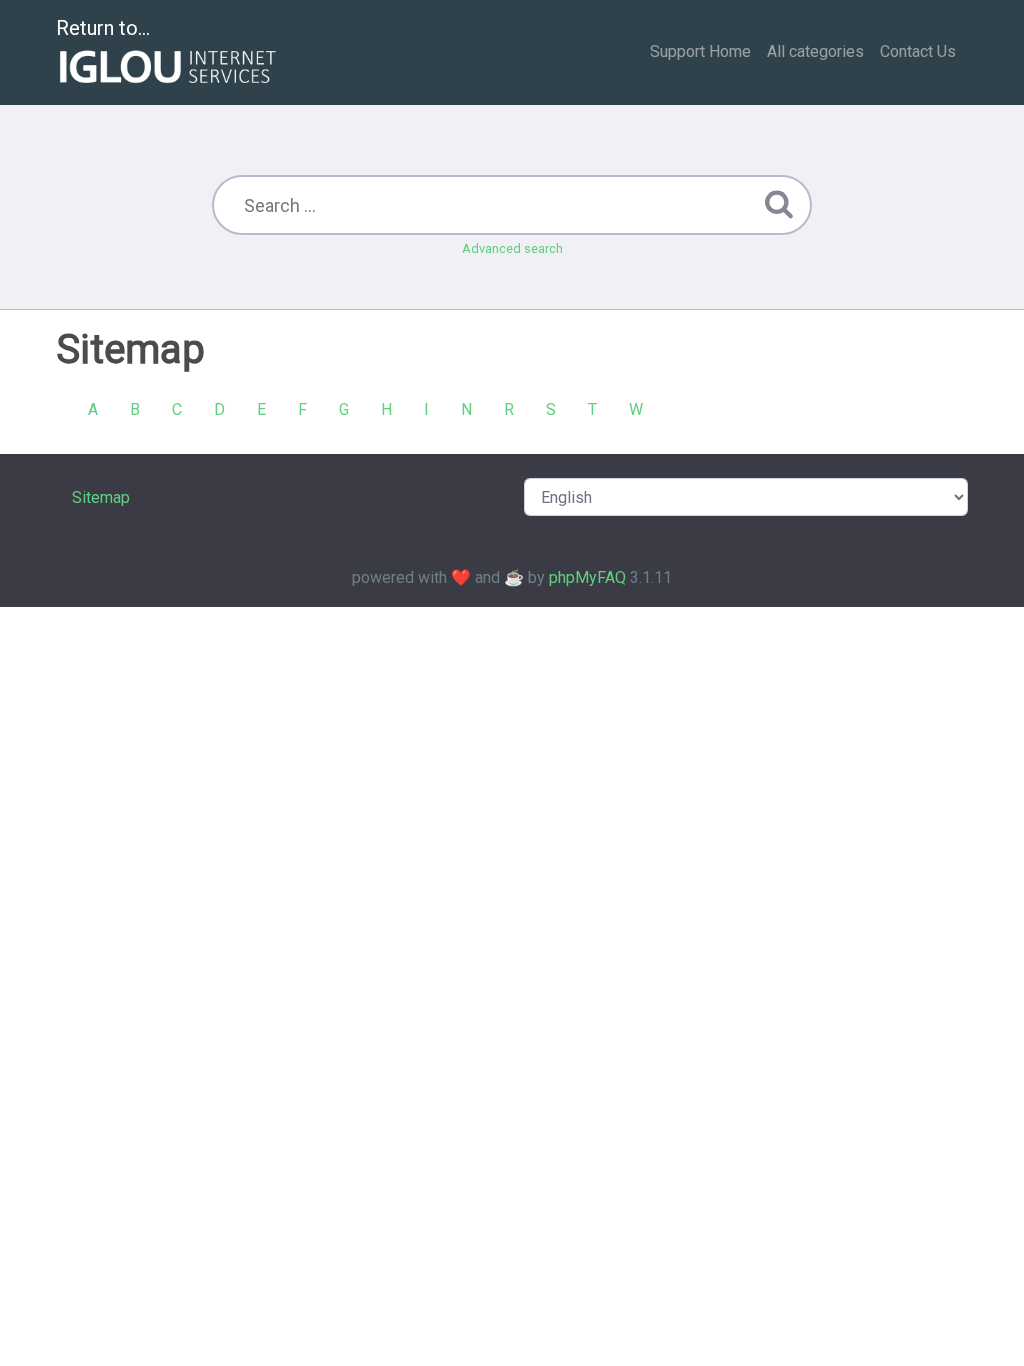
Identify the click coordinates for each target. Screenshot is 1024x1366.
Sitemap (101, 497)
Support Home (700, 51)
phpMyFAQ (587, 577)
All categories (815, 51)
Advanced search (512, 248)
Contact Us (918, 51)
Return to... (103, 28)
